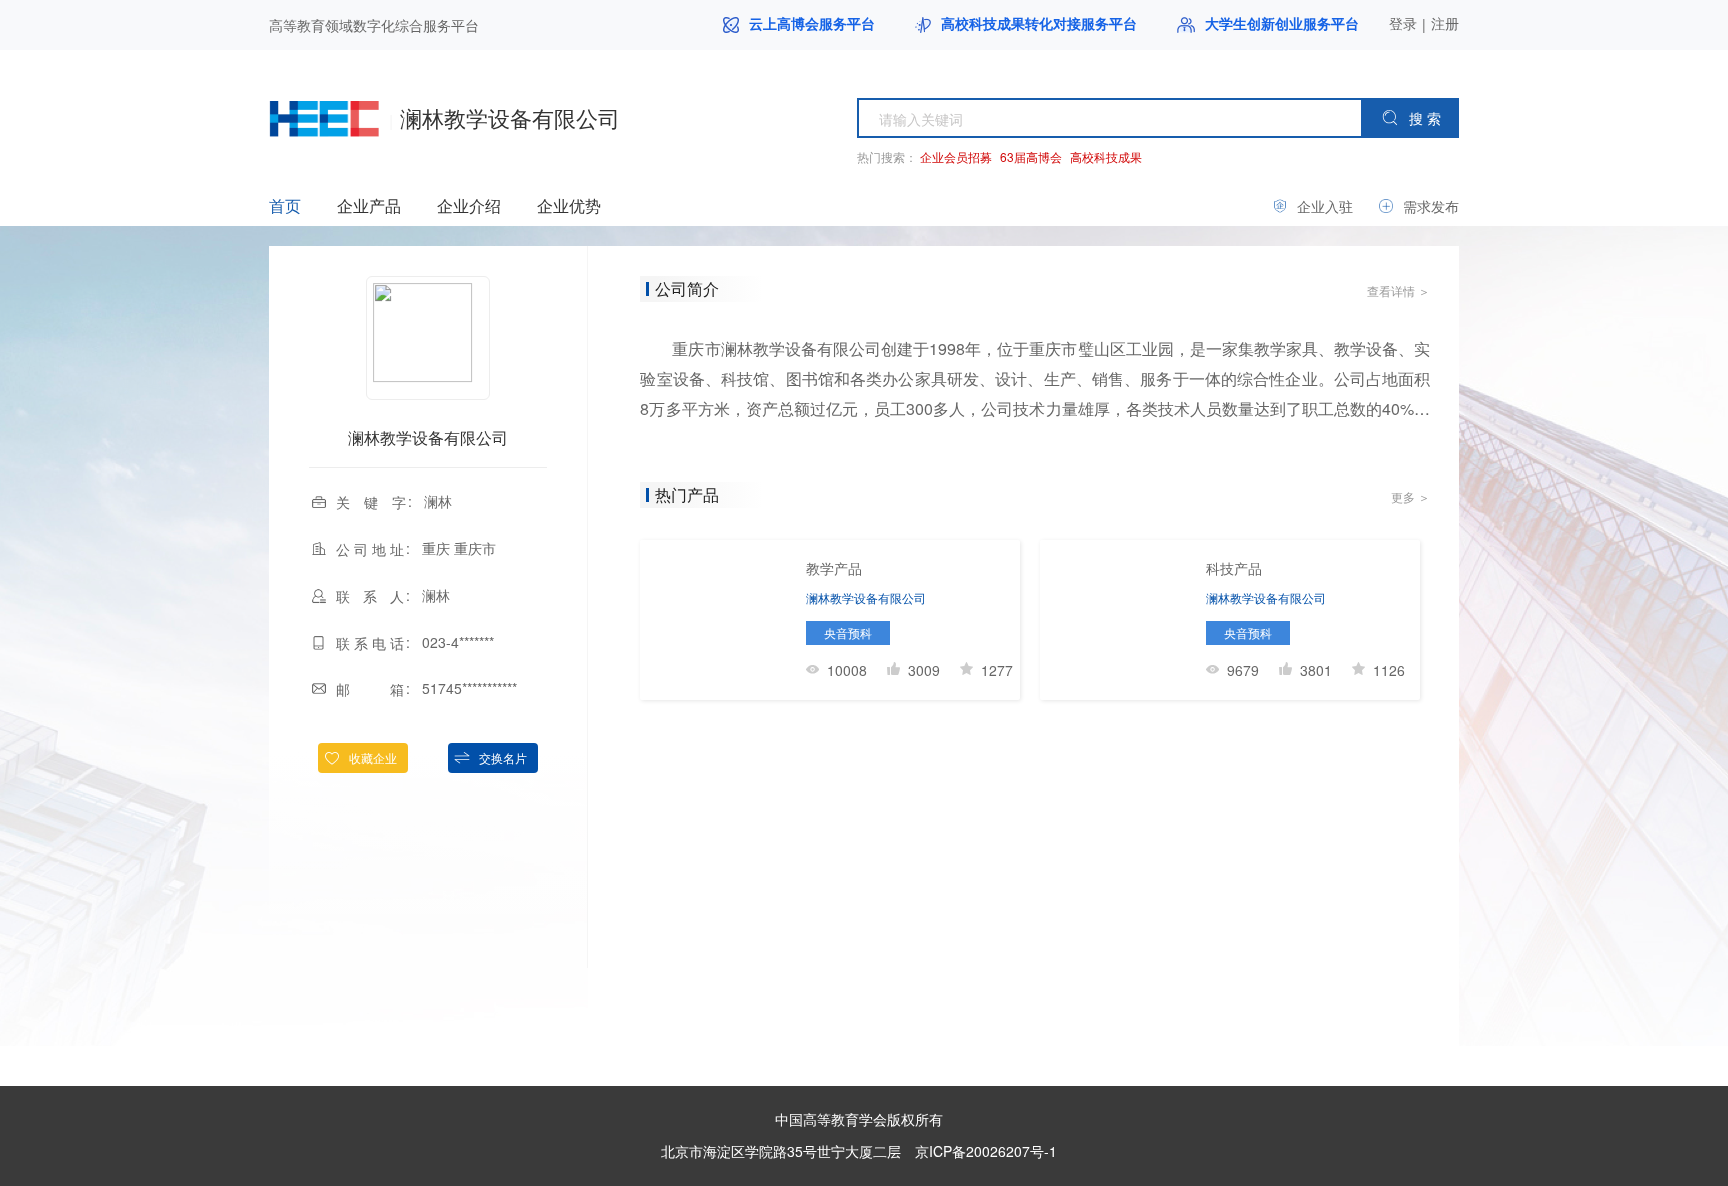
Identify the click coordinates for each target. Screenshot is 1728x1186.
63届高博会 (1031, 156)
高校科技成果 (1106, 156)
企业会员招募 (956, 156)
